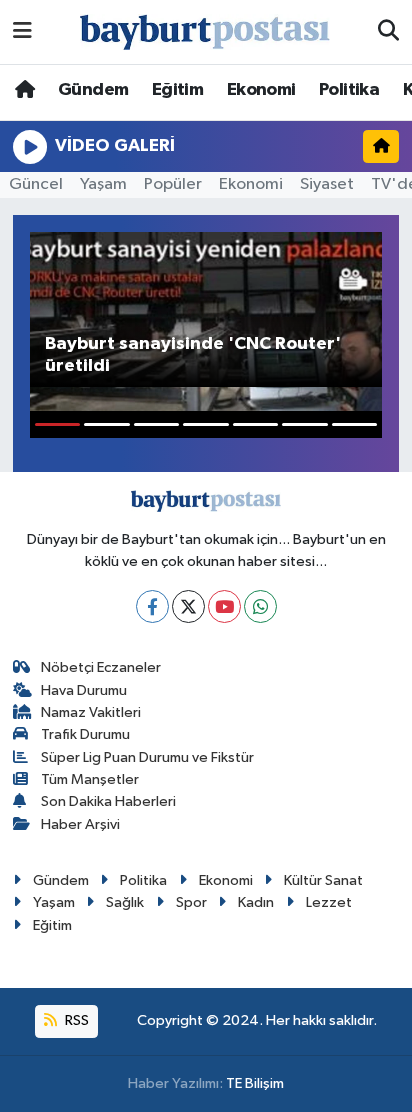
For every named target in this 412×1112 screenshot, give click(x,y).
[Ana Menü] (22, 31)
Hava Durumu (84, 690)
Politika (349, 90)
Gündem (93, 90)
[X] (188, 606)
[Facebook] (152, 606)
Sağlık (125, 902)
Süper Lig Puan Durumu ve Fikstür (147, 757)
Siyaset (327, 184)
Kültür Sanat (323, 880)
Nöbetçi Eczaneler (101, 667)
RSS (75, 1020)
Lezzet (329, 902)
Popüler (173, 184)
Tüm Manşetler (90, 779)
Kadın (256, 902)
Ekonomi (261, 90)
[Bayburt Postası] (205, 32)
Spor (191, 902)
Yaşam (103, 184)
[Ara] (388, 32)
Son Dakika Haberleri (108, 801)
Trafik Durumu (85, 734)
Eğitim (177, 90)
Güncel (36, 184)
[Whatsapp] (260, 606)
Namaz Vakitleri (91, 712)
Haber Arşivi (80, 824)
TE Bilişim (255, 1083)
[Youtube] (224, 606)
